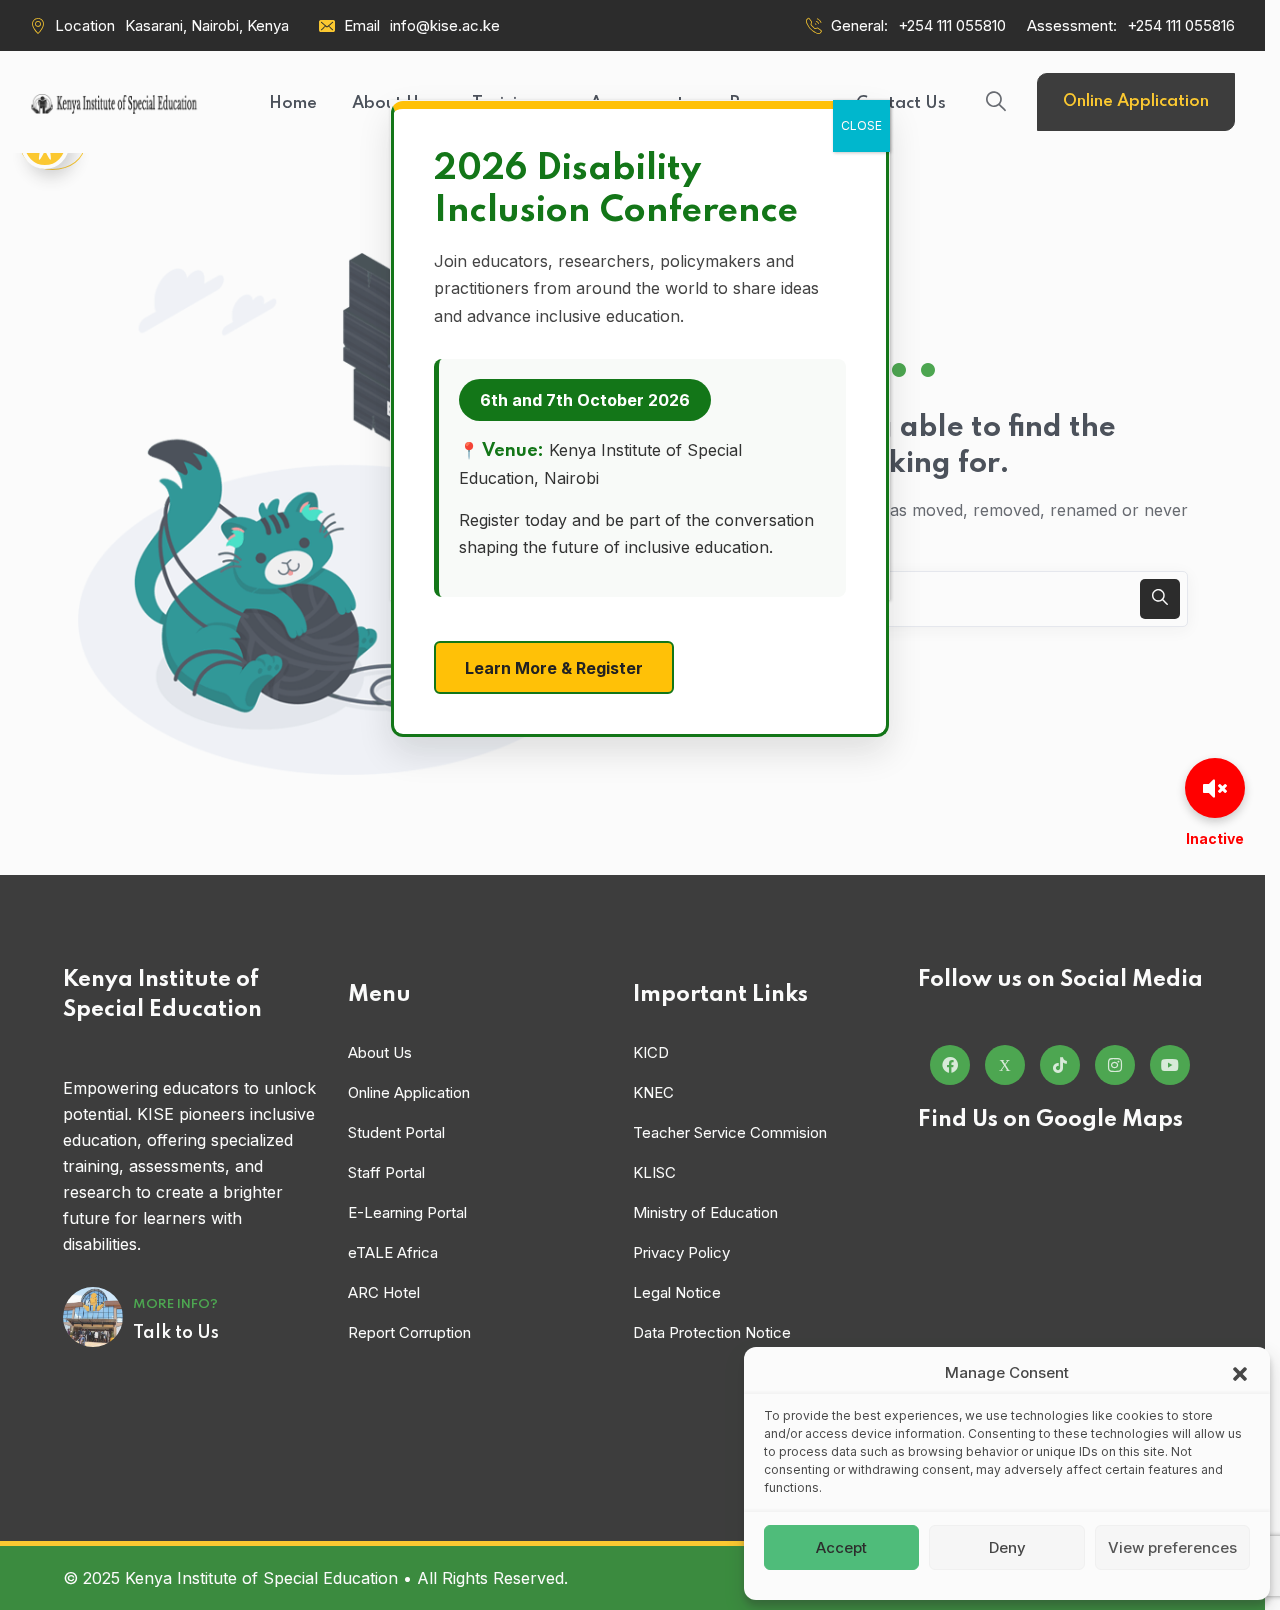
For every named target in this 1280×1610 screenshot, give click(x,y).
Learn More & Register (554, 668)
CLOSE (861, 125)
